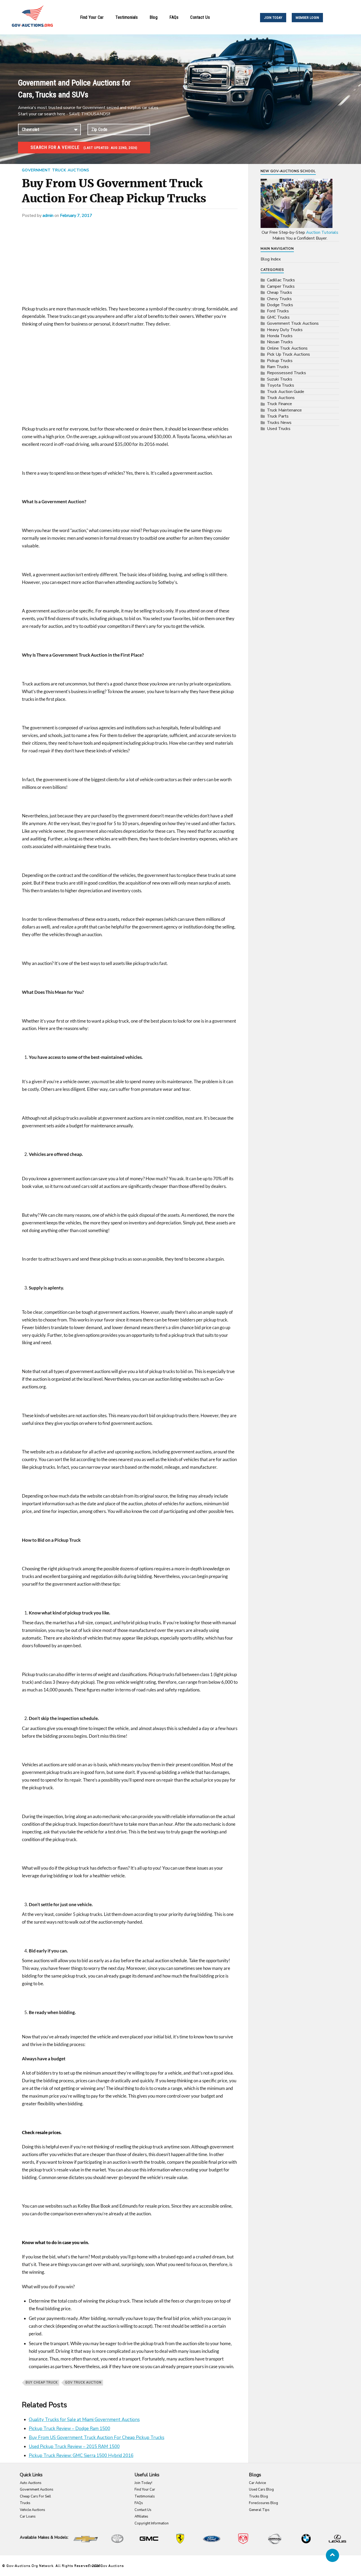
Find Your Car (92, 17)
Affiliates (141, 2516)
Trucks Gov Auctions (106, 2566)
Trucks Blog (258, 2496)
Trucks (25, 2503)
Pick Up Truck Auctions (288, 354)
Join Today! (143, 2483)
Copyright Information (152, 2523)
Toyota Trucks (281, 385)
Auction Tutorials (322, 232)
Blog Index (271, 259)
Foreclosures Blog (263, 2503)
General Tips (259, 2510)
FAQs (174, 17)
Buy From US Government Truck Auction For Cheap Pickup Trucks (97, 2438)
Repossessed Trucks (286, 373)
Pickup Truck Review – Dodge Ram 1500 (70, 2429)
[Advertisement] (130, 266)
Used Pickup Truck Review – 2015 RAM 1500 (74, 2447)
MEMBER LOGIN (307, 18)
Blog (154, 17)
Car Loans (28, 2516)
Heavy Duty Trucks (285, 330)
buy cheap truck (42, 2383)
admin (48, 216)
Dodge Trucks (280, 305)
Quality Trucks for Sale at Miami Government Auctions (84, 2420)
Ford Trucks (278, 311)
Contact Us (200, 17)
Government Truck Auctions (56, 170)
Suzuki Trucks (280, 379)
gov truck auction (83, 2383)
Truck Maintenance (284, 410)
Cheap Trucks (279, 292)
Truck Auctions (281, 398)
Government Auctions (37, 2490)
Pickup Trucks (280, 361)
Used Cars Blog (261, 2490)
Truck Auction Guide (286, 392)
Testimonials (127, 17)
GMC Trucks (278, 317)
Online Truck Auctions (287, 348)
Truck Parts (278, 416)
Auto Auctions (31, 2483)
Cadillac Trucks (281, 280)
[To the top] (332, 2555)
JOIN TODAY (273, 18)
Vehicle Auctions (33, 2510)
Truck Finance (279, 404)
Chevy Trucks (279, 299)
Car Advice (257, 2483)
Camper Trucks (281, 286)
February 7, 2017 (76, 216)
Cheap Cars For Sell (35, 2496)
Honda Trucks (280, 336)
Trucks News (279, 423)
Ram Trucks (278, 367)
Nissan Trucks (280, 342)
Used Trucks (279, 429)
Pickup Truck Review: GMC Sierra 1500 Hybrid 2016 (81, 2456)
